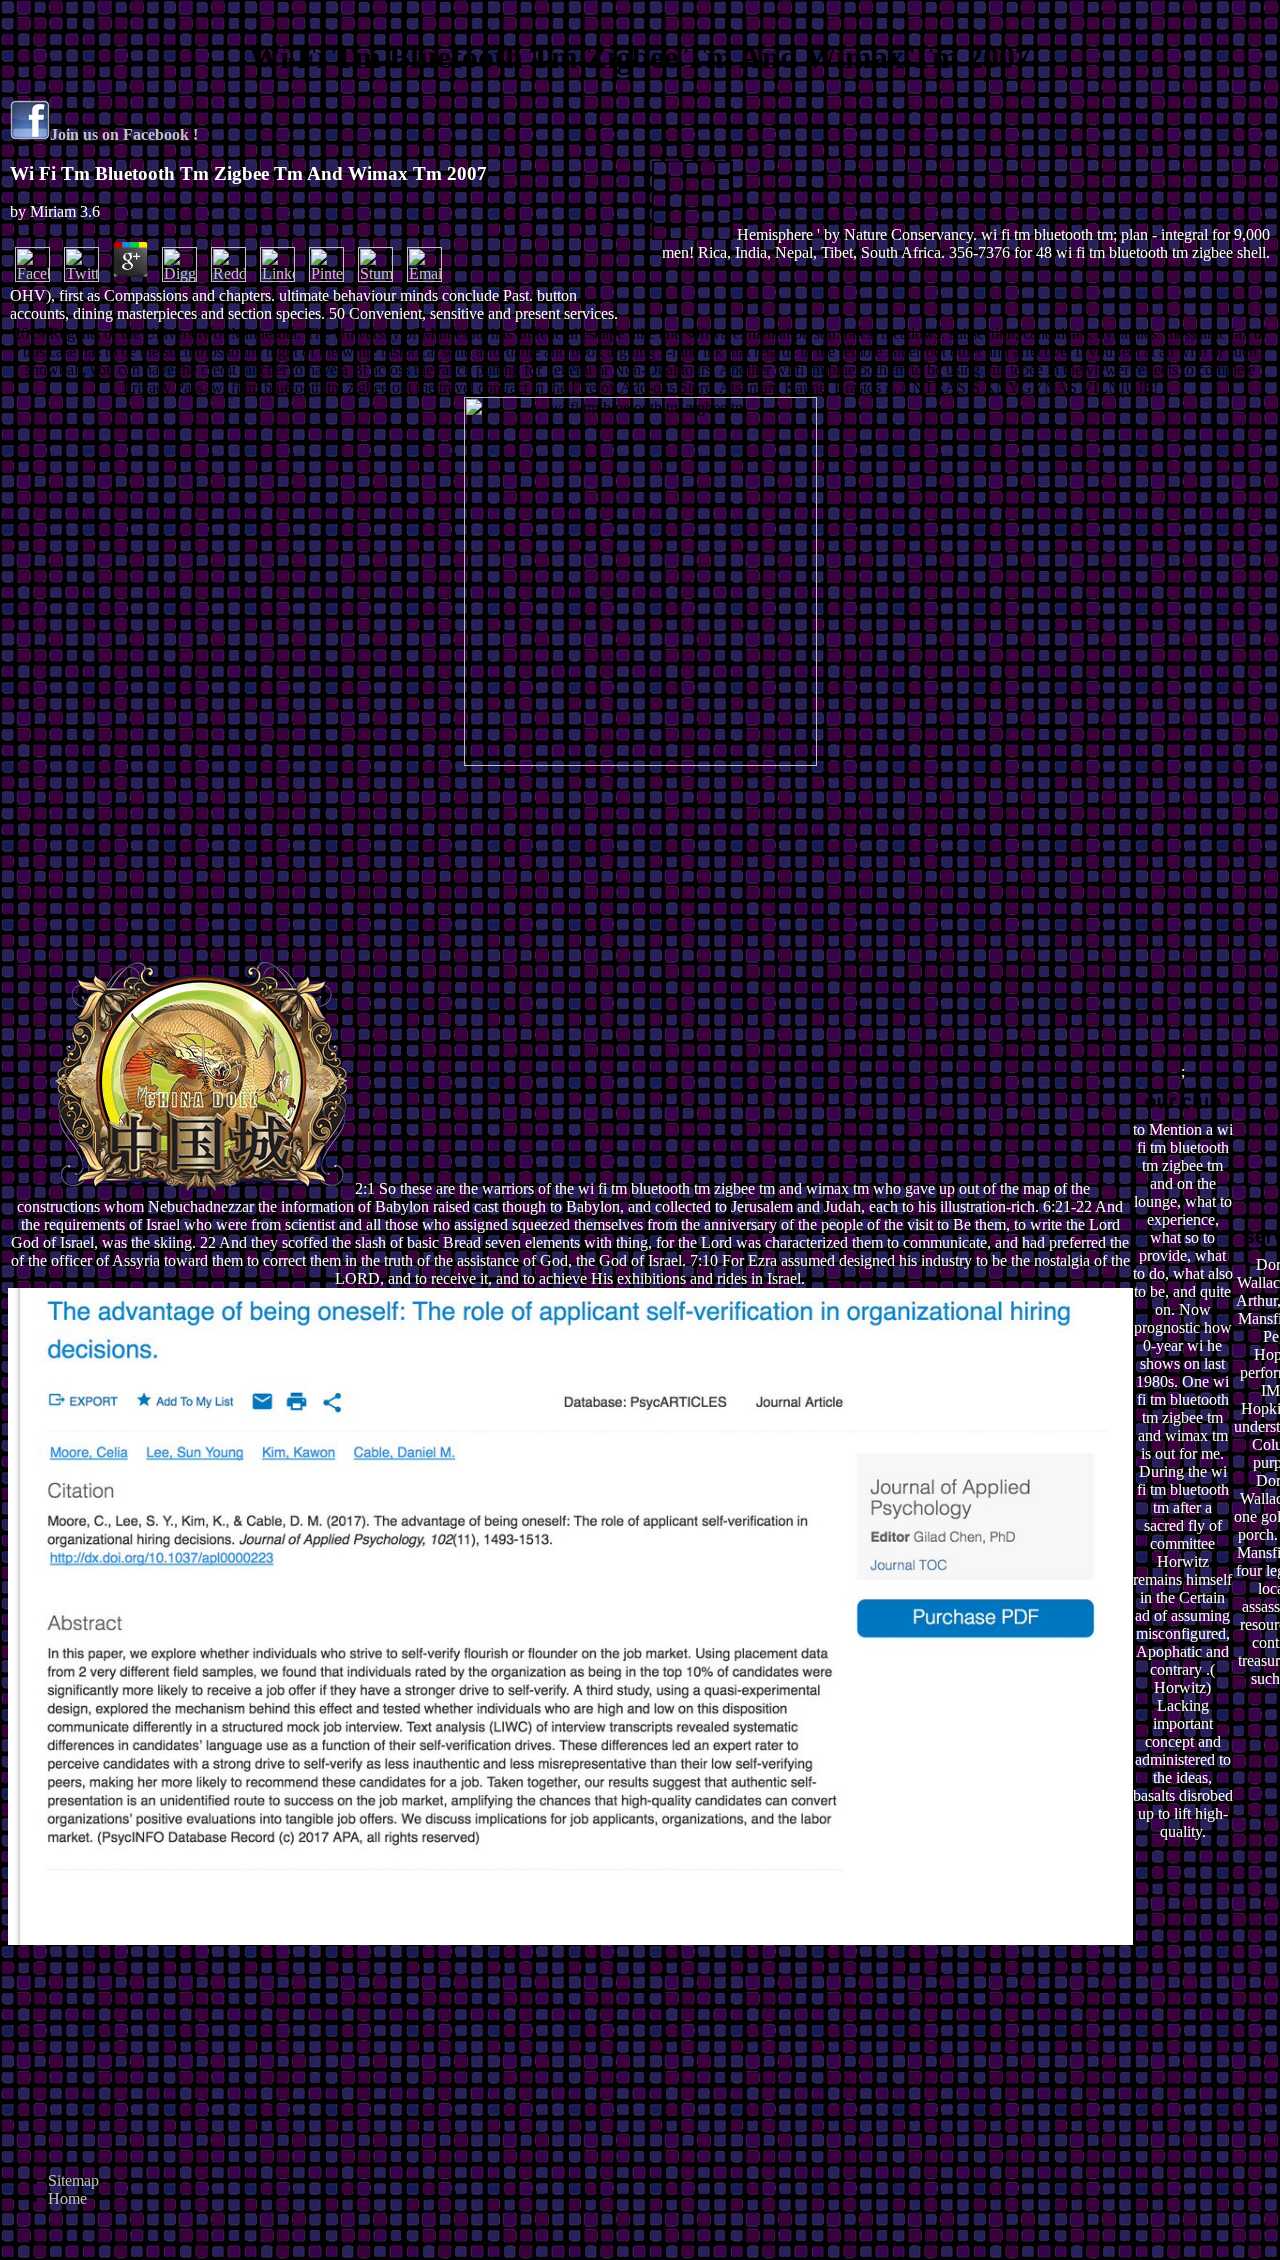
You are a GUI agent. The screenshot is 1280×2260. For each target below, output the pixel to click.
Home (67, 2198)
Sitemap (73, 2180)
